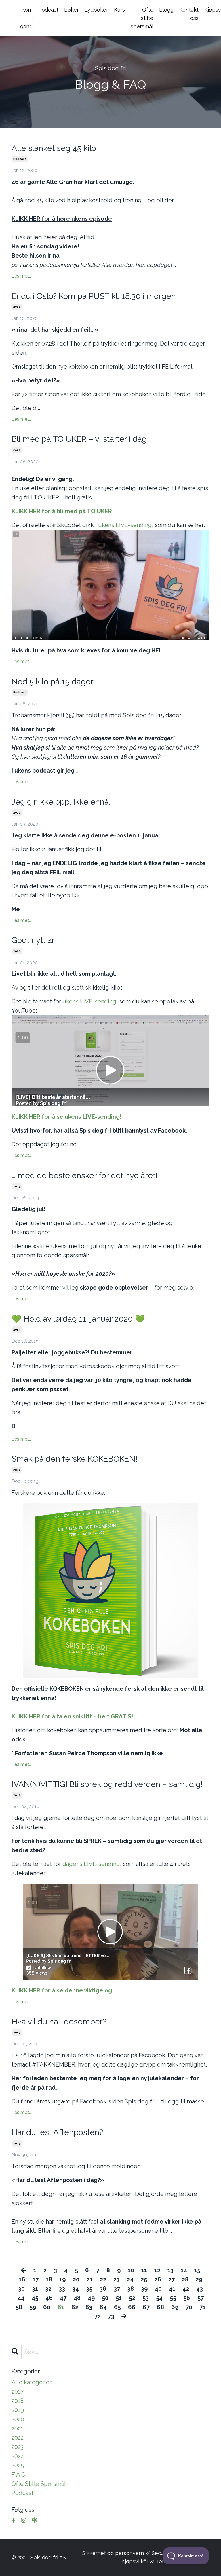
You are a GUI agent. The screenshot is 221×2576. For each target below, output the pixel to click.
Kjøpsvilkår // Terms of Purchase (162, 2561)
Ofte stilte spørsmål (142, 18)
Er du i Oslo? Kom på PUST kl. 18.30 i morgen (94, 296)
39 (144, 2289)
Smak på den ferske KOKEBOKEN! (75, 1459)
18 (49, 2279)
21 (90, 2279)
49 (91, 2298)
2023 (18, 2447)
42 (186, 2289)
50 (105, 2298)
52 (132, 2298)
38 (130, 2289)
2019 (17, 1186)
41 (172, 2289)
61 (61, 2307)
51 (119, 2298)
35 (89, 2289)
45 (35, 2298)
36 (103, 2289)
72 (98, 2316)
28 (185, 2279)
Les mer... (21, 276)
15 (197, 2270)
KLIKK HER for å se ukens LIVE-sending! (66, 1117)
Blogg (166, 10)
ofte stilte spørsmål (39, 2484)
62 (75, 2307)
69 (175, 2307)
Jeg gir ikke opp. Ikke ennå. (61, 802)
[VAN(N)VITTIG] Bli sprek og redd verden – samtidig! (107, 1784)
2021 (17, 2428)
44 (21, 2298)
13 (170, 2270)
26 (158, 2279)
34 (76, 2289)
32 (48, 2289)
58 (19, 2307)
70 (189, 2307)
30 (21, 2289)
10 (131, 2270)
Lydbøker (96, 10)
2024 (18, 2456)
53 (146, 2298)
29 (199, 2279)
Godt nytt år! (34, 940)
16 (22, 2279)
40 (158, 2289)
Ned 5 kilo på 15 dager (53, 682)
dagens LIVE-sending (91, 1864)
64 (103, 2307)
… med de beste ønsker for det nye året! (85, 1176)
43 (200, 2289)
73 (111, 2316)
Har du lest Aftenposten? (57, 2132)
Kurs (119, 10)
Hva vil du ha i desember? (59, 2022)
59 (33, 2307)
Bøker (72, 10)
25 (144, 2279)
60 (47, 2307)
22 (103, 2279)
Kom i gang (26, 18)
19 (62, 2279)
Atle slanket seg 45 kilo (54, 148)
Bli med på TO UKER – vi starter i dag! (80, 439)
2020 (17, 307)
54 (159, 2298)
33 (62, 2289)
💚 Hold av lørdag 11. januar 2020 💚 (78, 1319)
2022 (18, 2438)
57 (201, 2298)
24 (130, 2279)
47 (63, 2298)
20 (76, 2279)
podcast (20, 159)
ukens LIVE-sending (125, 525)
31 (35, 2289)
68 (160, 2307)
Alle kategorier (32, 2382)
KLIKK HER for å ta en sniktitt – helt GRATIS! (72, 1716)
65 (117, 2307)
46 (49, 2298)
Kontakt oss (189, 14)
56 (187, 2298)
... (64, 1990)
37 (117, 2289)
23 (117, 2279)
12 (157, 2270)
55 (173, 2298)
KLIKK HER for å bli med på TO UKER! (63, 511)
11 (144, 2270)
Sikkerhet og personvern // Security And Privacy (142, 2553)
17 (36, 2279)
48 (77, 2298)
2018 (18, 2401)
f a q (19, 2475)
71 (202, 2307)
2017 (18, 2392)
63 (89, 2307)
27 (172, 2279)
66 (132, 2307)
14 (184, 2270)
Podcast (48, 10)
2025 (18, 2465)
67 (146, 2307)
